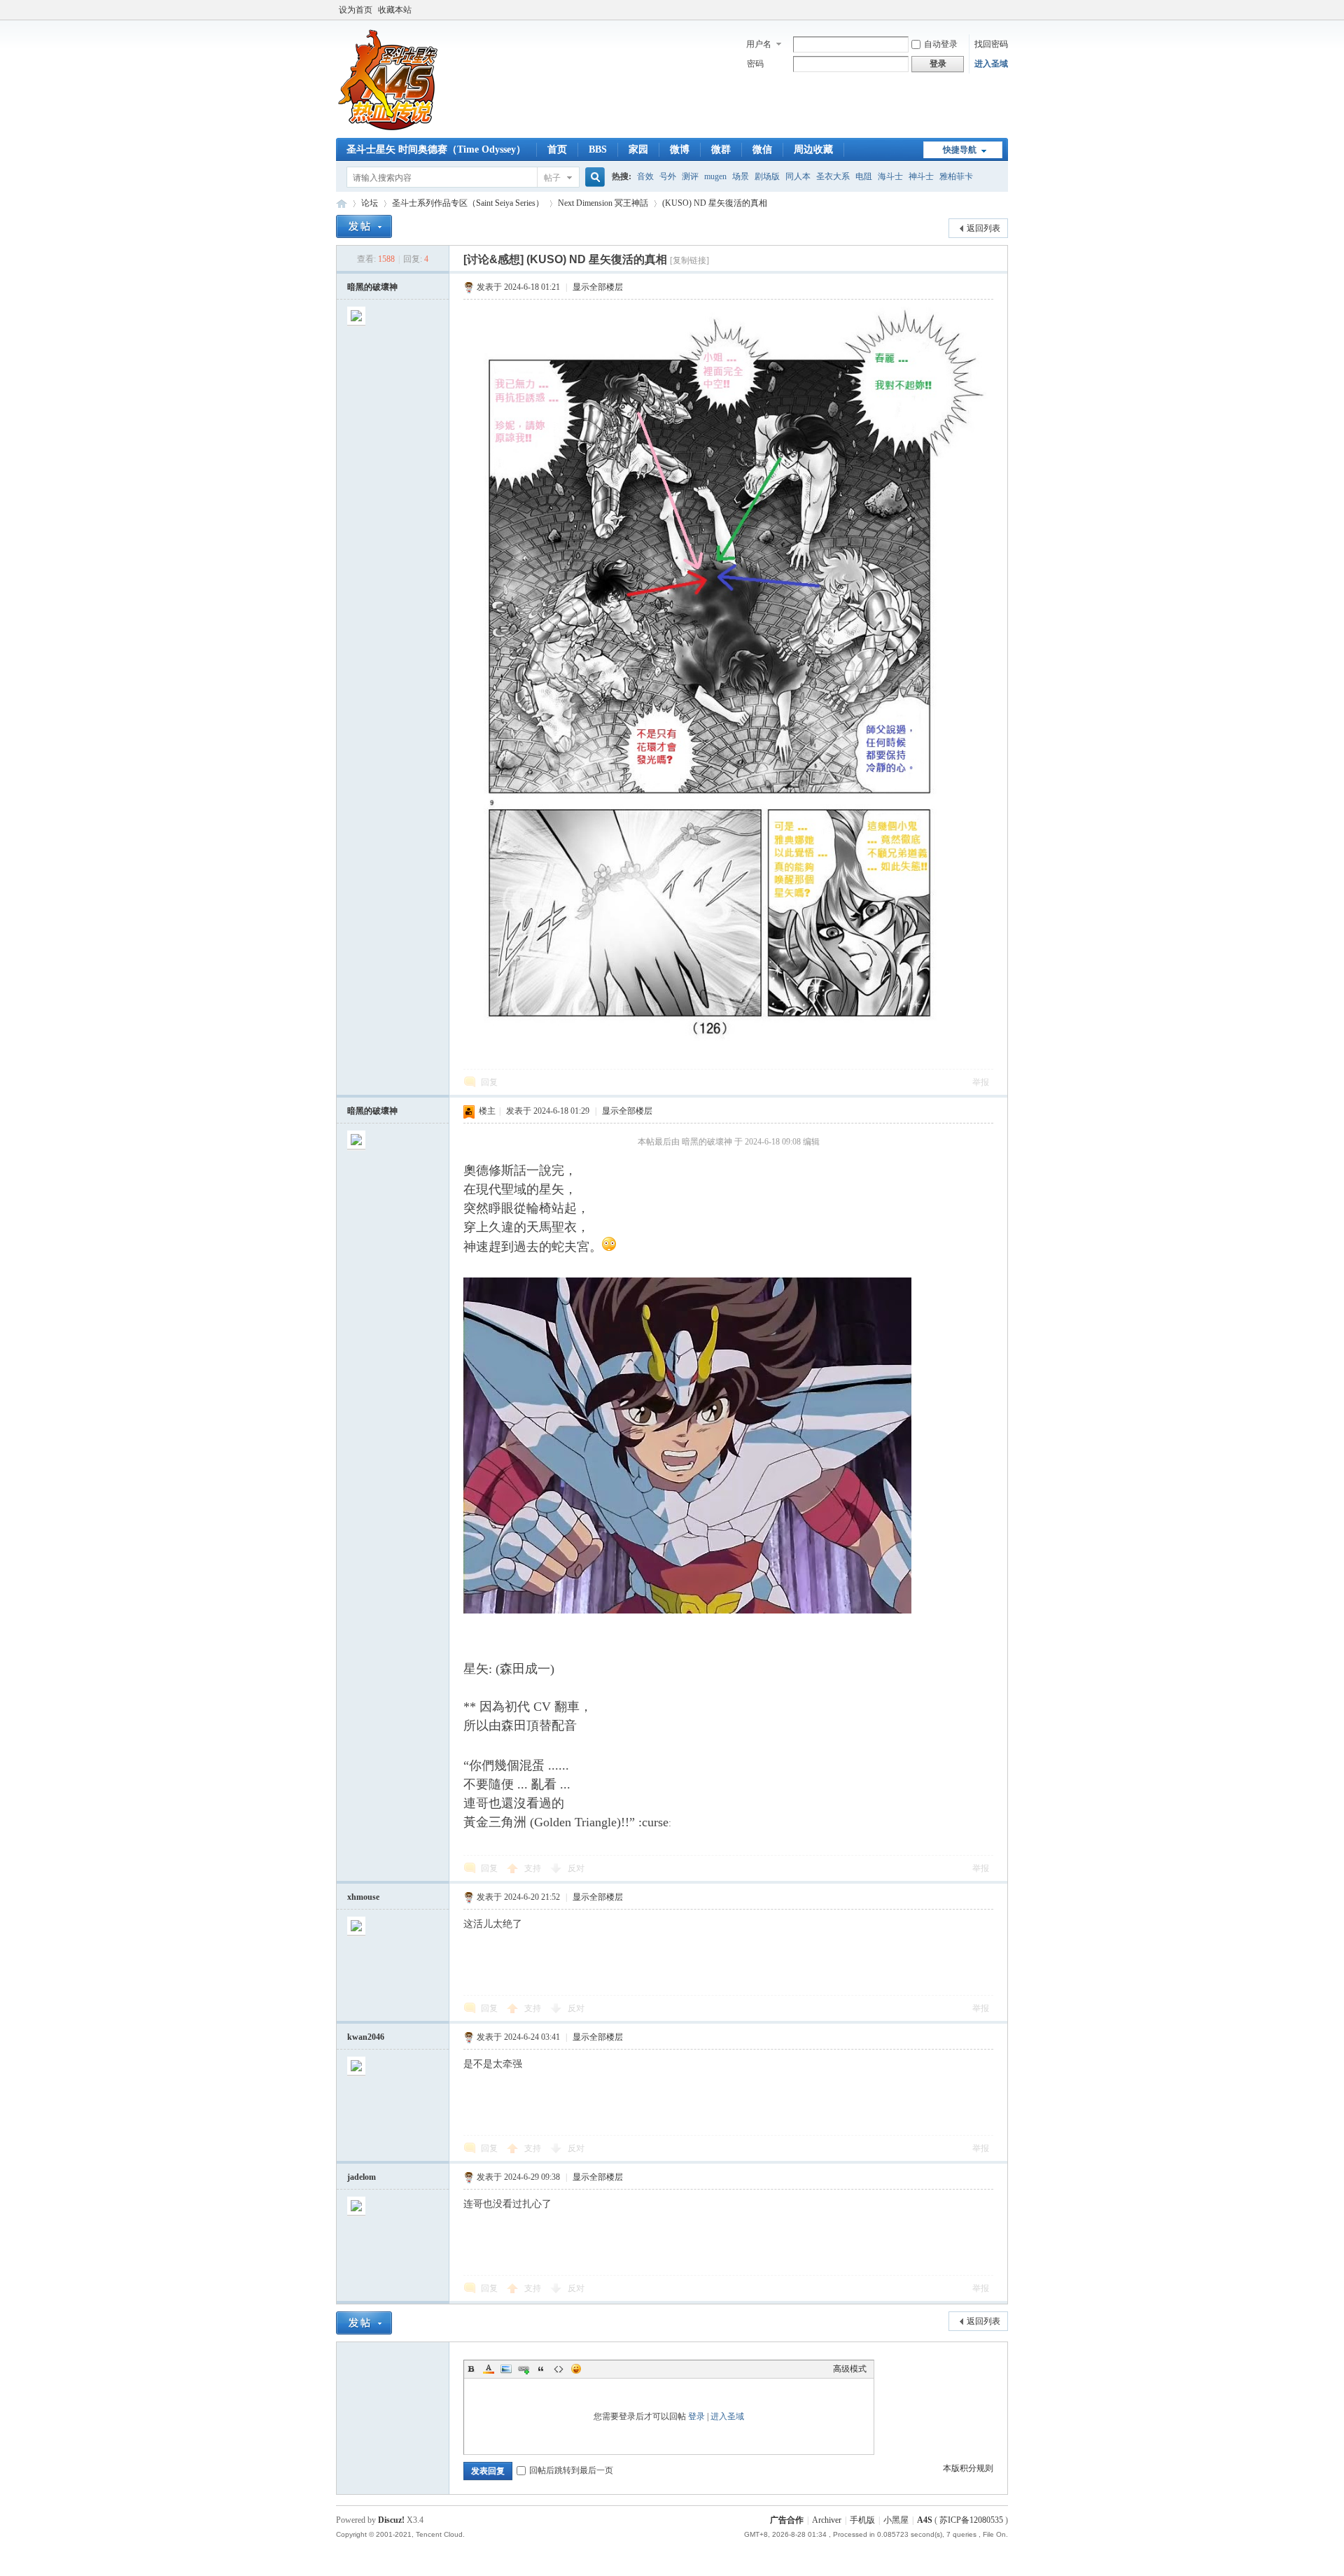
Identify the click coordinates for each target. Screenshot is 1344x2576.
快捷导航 (960, 150)
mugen (715, 176)
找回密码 (991, 44)
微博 (680, 149)
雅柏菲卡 (956, 176)
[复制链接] (689, 260)
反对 (576, 1868)
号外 (668, 176)
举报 (981, 1082)
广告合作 (787, 2520)
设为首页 (356, 10)
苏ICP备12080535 (971, 2520)
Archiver (827, 2520)
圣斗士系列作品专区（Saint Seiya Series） (468, 203)
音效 (645, 176)
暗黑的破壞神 (372, 287)
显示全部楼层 (598, 287)
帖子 (552, 178)
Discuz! (391, 2520)
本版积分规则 (968, 2468)
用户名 (759, 44)
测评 (690, 176)
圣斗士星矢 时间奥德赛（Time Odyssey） (436, 149)
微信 (762, 149)
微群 (721, 149)
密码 (755, 64)
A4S (342, 203)
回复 (489, 1082)
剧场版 (767, 176)
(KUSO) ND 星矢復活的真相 (715, 203)
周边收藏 (813, 149)
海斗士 (890, 176)
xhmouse (363, 1897)
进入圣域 (991, 64)
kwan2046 (366, 2037)
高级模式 (850, 2369)
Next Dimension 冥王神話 (603, 203)
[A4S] (388, 129)
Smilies (576, 2369)
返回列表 (983, 228)
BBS (598, 149)
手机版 (862, 2520)
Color (489, 2369)
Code (559, 2369)
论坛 (370, 203)
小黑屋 (896, 2520)
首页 (557, 149)
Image (506, 2369)
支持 (534, 1868)
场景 (741, 176)
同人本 (798, 176)
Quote (541, 2369)
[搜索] (593, 177)
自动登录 (941, 44)
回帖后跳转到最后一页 (571, 2470)
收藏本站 (395, 10)
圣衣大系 (833, 176)
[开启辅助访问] (1004, 10)
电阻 (864, 176)
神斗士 (921, 176)
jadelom (362, 2177)
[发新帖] (364, 226)
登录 (696, 2416)
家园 (638, 149)
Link (524, 2369)
